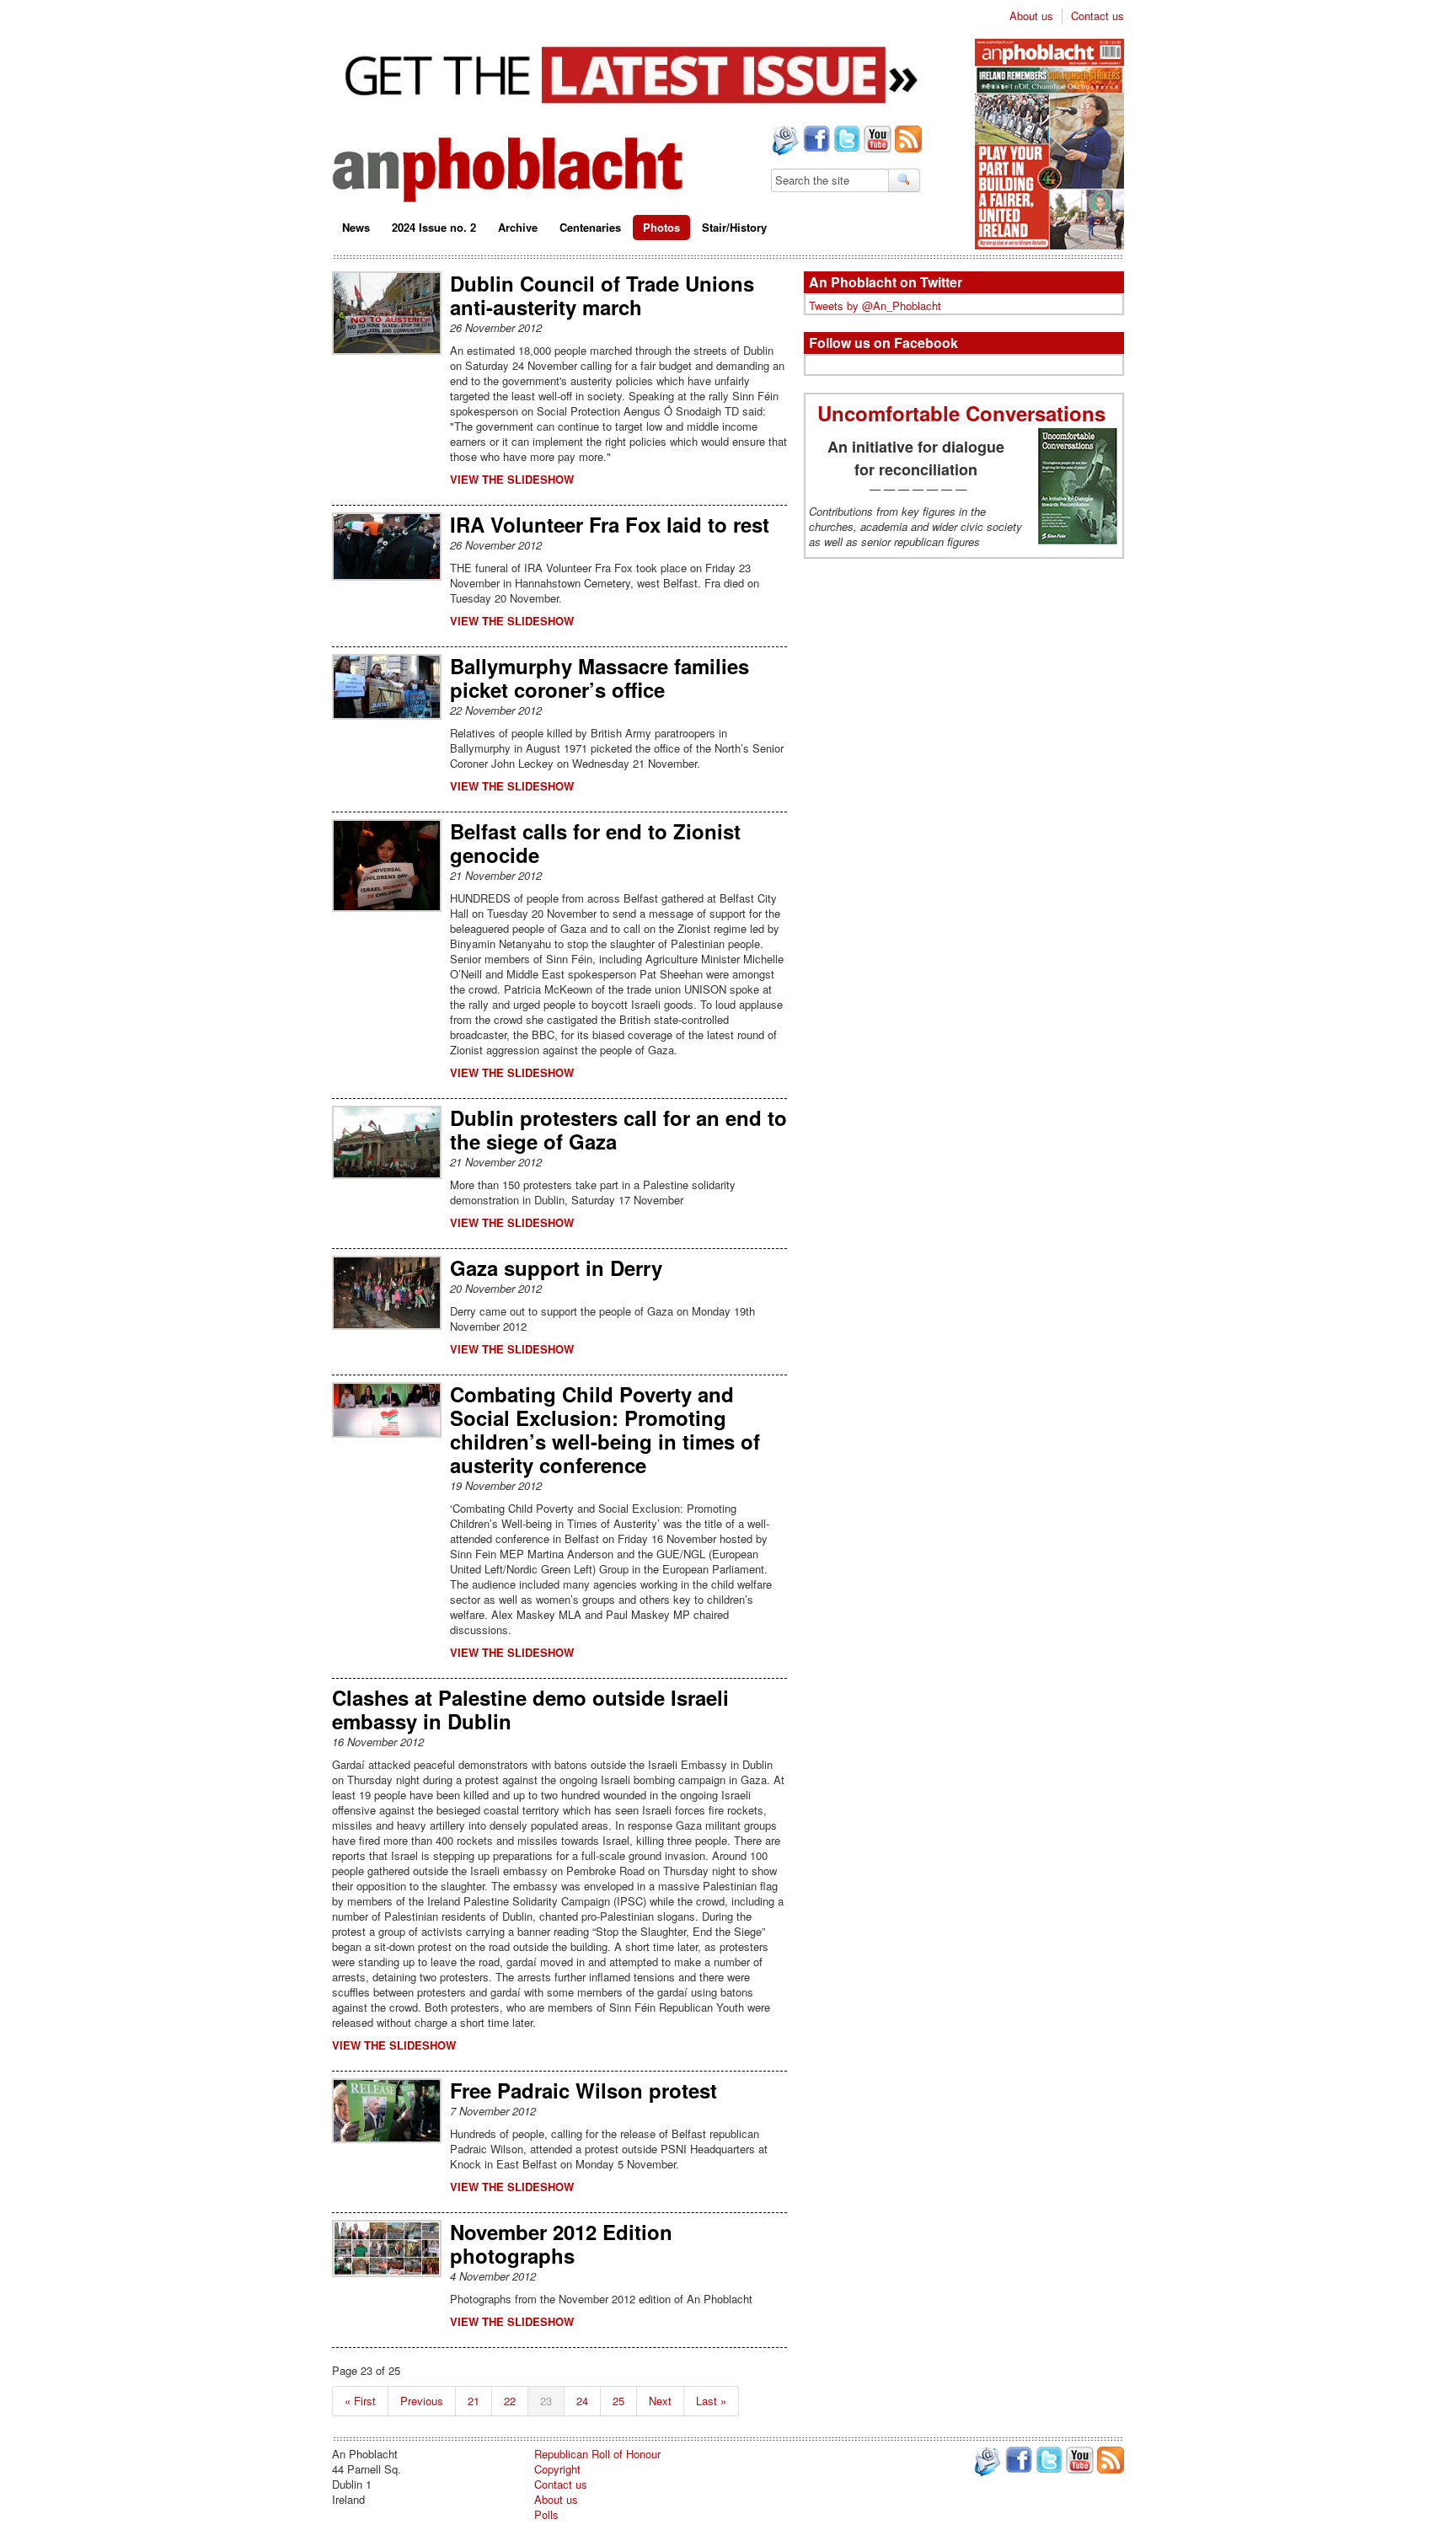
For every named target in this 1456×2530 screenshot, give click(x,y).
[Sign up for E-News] (784, 142)
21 (474, 2401)
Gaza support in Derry (556, 1268)
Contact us (1097, 16)
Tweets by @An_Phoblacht (875, 306)
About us (1031, 16)
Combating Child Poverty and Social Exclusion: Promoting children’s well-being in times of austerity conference (605, 1429)
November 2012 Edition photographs (561, 2243)
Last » (711, 2401)
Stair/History (734, 227)
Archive (518, 227)
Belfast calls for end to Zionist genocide (595, 843)
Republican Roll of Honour (597, 2454)
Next (660, 2401)
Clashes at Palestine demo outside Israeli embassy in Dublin (530, 1709)
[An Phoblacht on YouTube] (876, 141)
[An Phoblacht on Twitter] (845, 141)
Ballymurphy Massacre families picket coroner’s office (600, 678)
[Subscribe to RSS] (907, 141)
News (356, 227)
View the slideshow (512, 479)
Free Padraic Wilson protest (583, 2090)
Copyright (557, 2469)
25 (618, 2401)
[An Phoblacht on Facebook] (815, 141)
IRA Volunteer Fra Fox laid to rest (610, 524)
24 (582, 2401)
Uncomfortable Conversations (964, 413)
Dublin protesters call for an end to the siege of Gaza (618, 1129)
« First (360, 2401)
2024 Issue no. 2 (434, 227)
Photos (661, 227)
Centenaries (590, 227)
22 (510, 2401)
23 (546, 2401)
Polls (546, 2514)
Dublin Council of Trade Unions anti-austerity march (602, 295)
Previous (422, 2401)
